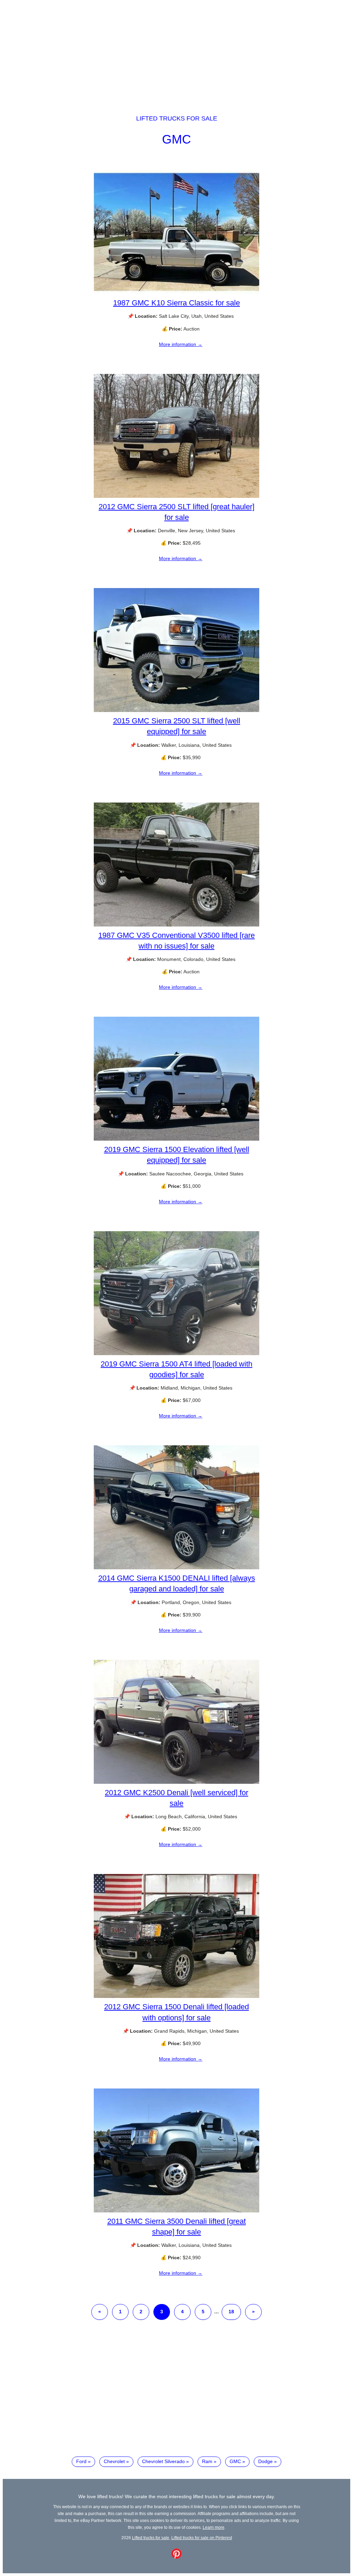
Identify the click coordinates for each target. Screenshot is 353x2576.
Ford (81, 2461)
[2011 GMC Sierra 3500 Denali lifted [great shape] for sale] (176, 2211)
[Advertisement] (176, 51)
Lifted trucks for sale (177, 118)
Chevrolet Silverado (163, 2461)
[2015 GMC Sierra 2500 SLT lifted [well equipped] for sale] (176, 710)
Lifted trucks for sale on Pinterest (202, 2538)
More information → (181, 344)
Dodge (265, 2461)
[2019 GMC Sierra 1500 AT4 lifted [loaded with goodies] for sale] (176, 1353)
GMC (176, 139)
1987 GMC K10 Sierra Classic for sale (176, 303)
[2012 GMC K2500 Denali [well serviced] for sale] (176, 1782)
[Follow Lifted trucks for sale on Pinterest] (176, 2557)
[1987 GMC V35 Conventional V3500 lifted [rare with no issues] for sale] (176, 925)
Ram (207, 2461)
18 (231, 2312)
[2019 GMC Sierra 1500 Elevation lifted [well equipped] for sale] (176, 1139)
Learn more (214, 2527)
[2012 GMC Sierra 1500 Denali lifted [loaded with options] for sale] (176, 1996)
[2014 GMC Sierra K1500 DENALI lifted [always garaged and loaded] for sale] (176, 1568)
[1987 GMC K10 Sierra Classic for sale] (176, 292)
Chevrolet (114, 2461)
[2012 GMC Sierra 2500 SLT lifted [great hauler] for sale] (176, 496)
